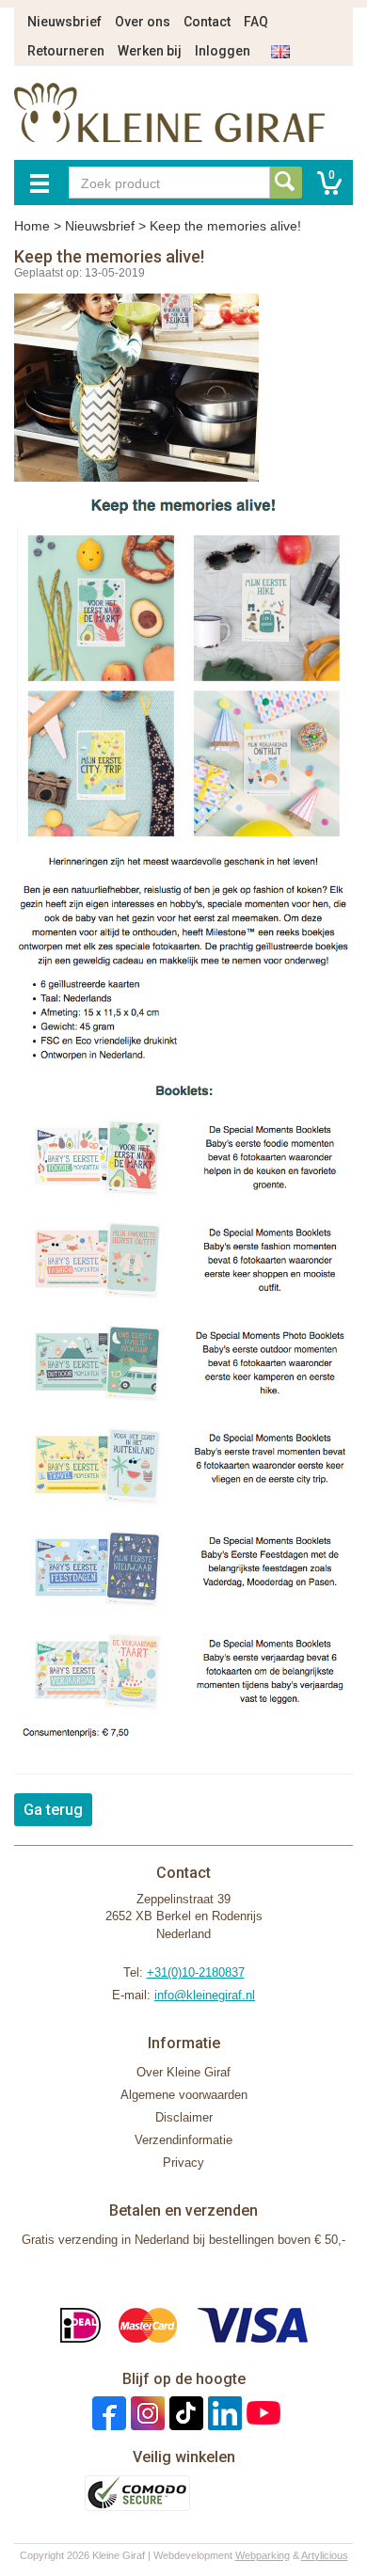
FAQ (256, 22)
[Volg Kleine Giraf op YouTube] (261, 2413)
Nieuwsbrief (64, 22)
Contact (207, 22)
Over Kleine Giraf (183, 2072)
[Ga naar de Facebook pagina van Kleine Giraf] (107, 2413)
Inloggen (223, 51)
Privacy (183, 2163)
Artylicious (325, 2555)
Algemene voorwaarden (184, 2095)
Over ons (143, 22)
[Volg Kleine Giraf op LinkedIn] (223, 2413)
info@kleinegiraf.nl (205, 1995)
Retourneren (66, 51)
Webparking (263, 2555)
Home (32, 226)
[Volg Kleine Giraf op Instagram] (145, 2413)
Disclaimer (184, 2117)
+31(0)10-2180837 (196, 1972)
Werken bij (150, 51)
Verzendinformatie (183, 2140)
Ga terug (53, 1810)
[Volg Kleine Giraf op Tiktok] (184, 2413)
